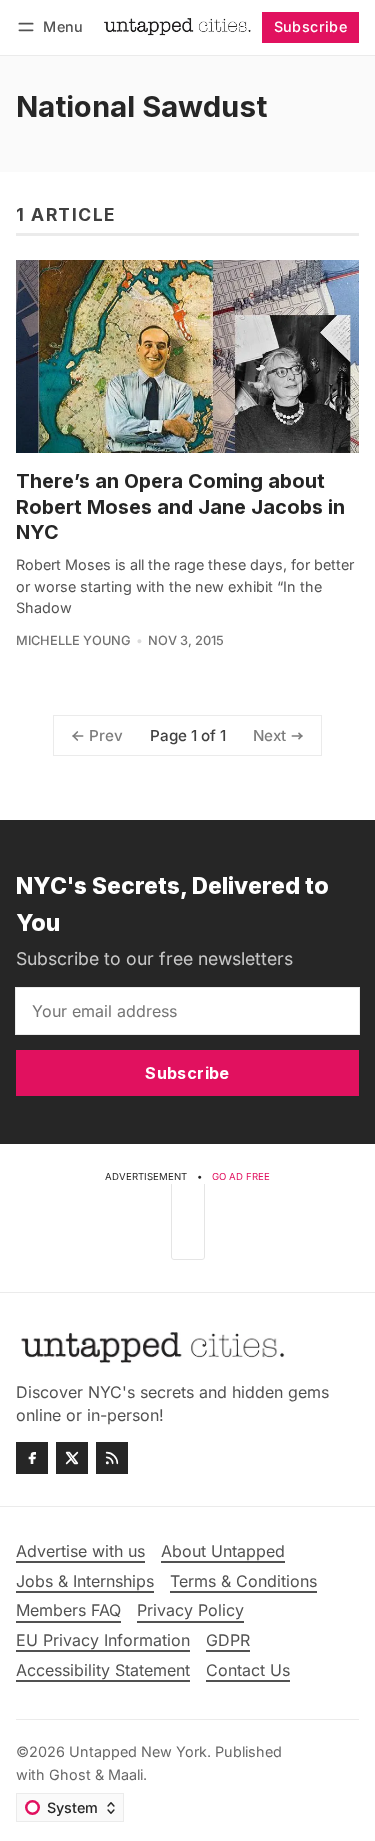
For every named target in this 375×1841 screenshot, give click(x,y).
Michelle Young (73, 640)
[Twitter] (72, 1458)
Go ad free (241, 1176)
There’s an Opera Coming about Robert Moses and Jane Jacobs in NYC (180, 506)
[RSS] (112, 1458)
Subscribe (311, 26)
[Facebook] (32, 1458)
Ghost (70, 1774)
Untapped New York (138, 1751)
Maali (125, 1774)
